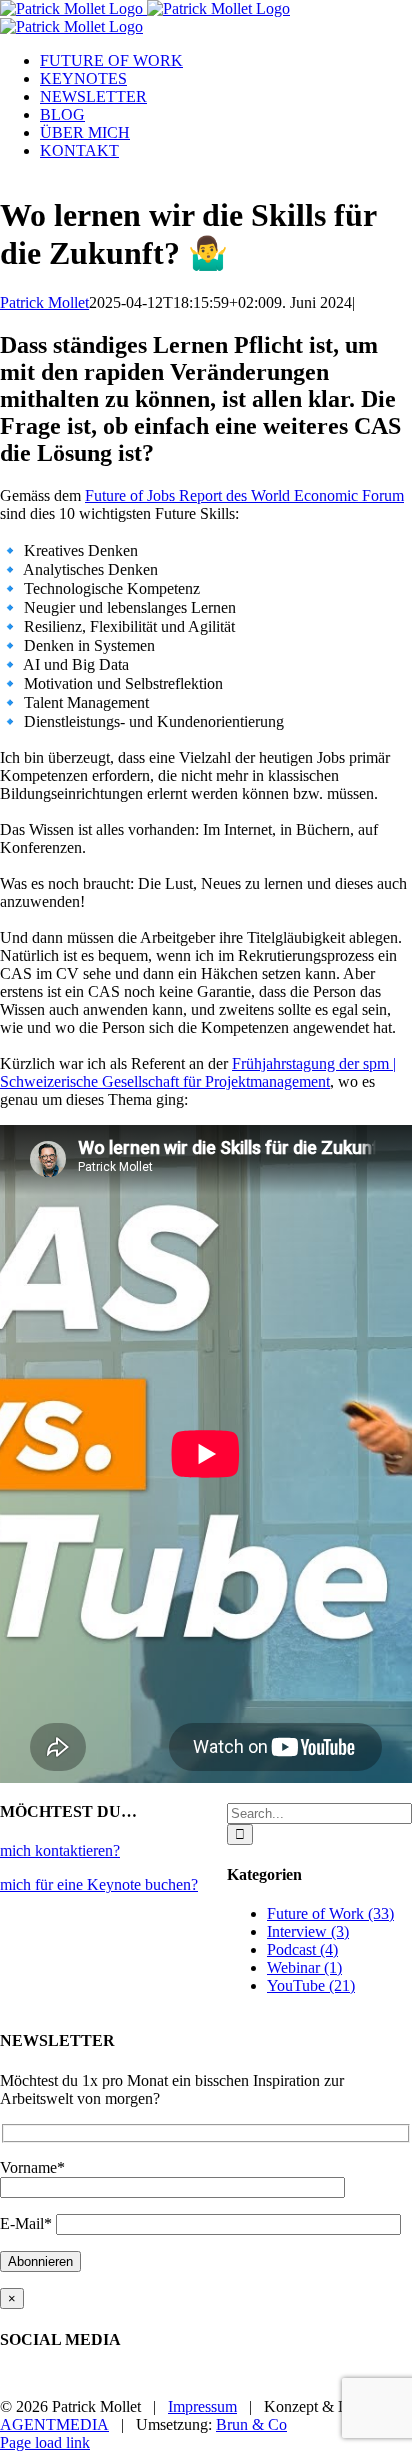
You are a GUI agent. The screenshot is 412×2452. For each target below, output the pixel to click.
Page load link (45, 2442)
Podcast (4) (302, 1949)
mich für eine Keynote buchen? (99, 1884)
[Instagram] (56, 2383)
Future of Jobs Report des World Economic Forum (244, 495)
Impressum (202, 2406)
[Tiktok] (72, 2383)
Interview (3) (308, 1931)
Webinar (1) (304, 1967)
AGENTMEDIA (54, 2424)
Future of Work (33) (330, 1913)
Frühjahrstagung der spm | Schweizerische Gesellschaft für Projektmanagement (198, 1072)
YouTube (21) (311, 1985)
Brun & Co (251, 2424)
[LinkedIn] (8, 2383)
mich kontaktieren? (60, 1850)
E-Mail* (28, 2223)
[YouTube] (24, 2383)
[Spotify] (40, 2383)
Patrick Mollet (44, 302)
